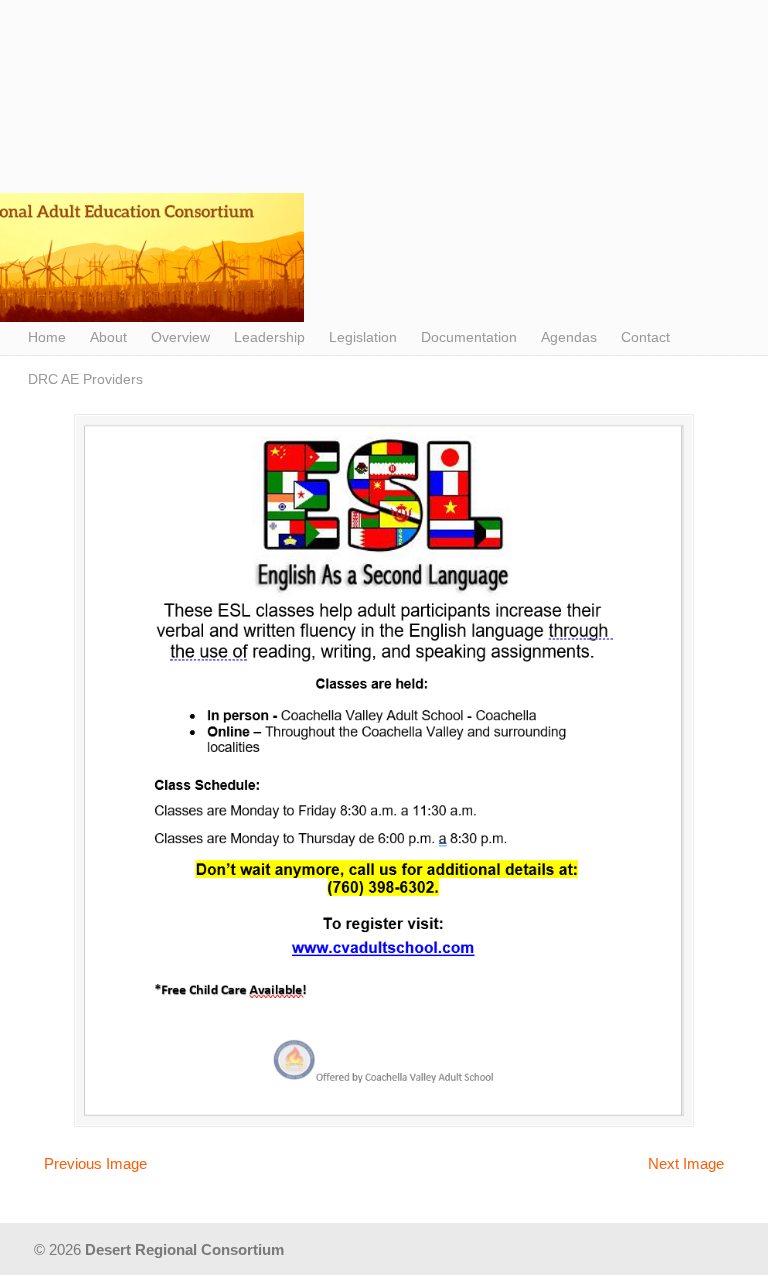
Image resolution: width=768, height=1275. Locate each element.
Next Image (686, 1163)
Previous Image (95, 1163)
